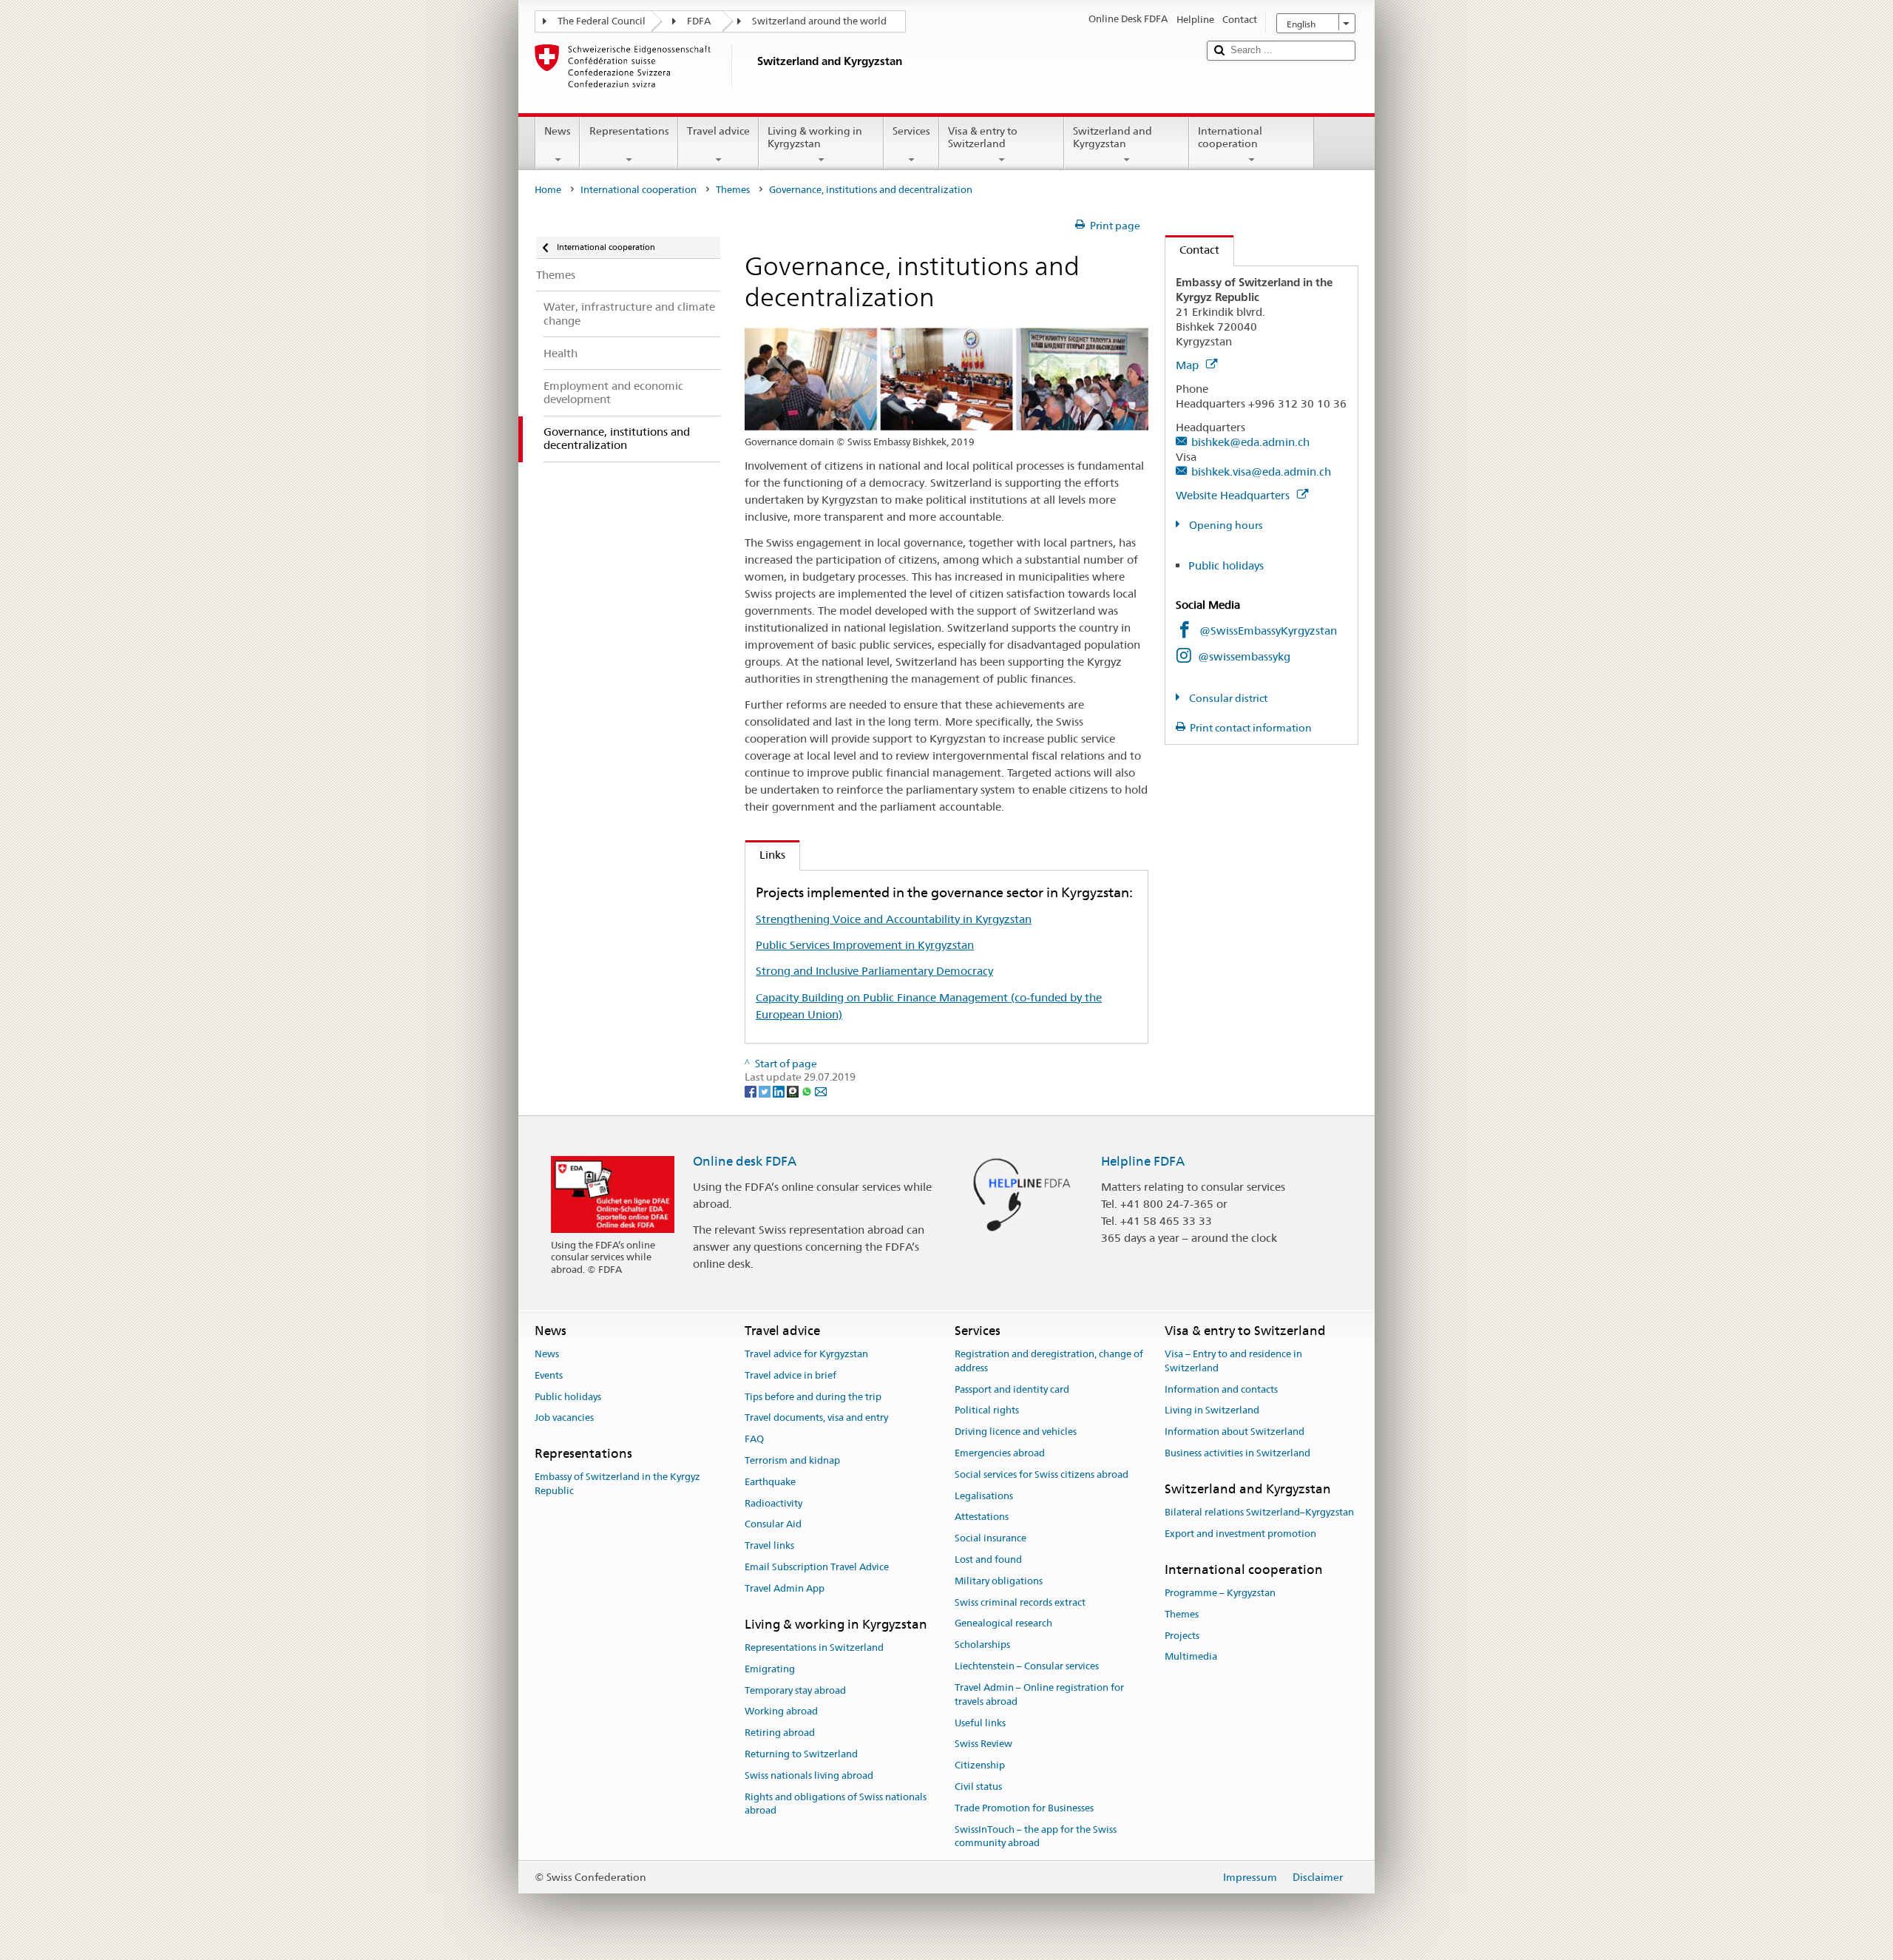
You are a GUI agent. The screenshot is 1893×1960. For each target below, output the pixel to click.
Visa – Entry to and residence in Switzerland (1233, 1361)
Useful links (980, 1723)
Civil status (978, 1787)
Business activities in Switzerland (1237, 1453)
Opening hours (1225, 525)
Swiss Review (983, 1744)
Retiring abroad (780, 1733)
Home (548, 190)
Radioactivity (773, 1503)
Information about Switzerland (1235, 1432)
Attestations (982, 1517)
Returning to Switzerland (801, 1754)
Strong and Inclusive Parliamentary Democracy (874, 971)
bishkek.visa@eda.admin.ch (1261, 472)
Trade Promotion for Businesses (1024, 1808)
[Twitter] (766, 1091)
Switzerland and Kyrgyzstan (1113, 137)
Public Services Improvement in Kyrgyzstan (865, 945)
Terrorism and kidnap (792, 1460)
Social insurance (990, 1538)
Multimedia (1191, 1657)
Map (1189, 365)
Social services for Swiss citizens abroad (1042, 1474)
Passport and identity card (1012, 1389)
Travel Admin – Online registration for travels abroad (1039, 1694)
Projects (1182, 1636)
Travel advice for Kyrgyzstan (806, 1354)
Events (549, 1375)
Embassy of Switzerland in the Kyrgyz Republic (617, 1484)
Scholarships (982, 1645)
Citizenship (980, 1765)
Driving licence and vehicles (1016, 1432)
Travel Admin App (785, 1588)
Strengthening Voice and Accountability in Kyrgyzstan (894, 919)
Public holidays (1226, 565)
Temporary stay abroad (795, 1690)
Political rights (987, 1411)
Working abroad (781, 1712)
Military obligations (999, 1581)
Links (765, 855)
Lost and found (988, 1559)
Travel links (769, 1545)
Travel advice (718, 131)
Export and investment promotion (1240, 1534)
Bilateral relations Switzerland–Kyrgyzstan (1259, 1512)
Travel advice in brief (790, 1375)
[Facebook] (752, 1091)
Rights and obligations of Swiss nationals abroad (836, 1804)
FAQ (754, 1439)
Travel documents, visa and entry (816, 1418)
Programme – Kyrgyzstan (1220, 1593)
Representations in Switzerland (814, 1648)
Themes (733, 190)
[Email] (821, 1091)
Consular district (1227, 698)
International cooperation (1230, 137)
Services (911, 131)
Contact (1192, 250)
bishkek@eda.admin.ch (1250, 442)
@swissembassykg (1244, 656)
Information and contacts (1221, 1389)
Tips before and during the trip (813, 1397)
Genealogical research (1003, 1624)
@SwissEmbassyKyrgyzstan (1268, 631)
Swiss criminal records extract (1020, 1602)
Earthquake (770, 1482)
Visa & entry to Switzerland (983, 137)
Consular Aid (773, 1525)
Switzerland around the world (819, 21)
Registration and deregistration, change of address (1049, 1361)
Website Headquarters (1234, 495)
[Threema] (794, 1091)
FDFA (699, 21)
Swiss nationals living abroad (809, 1775)
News (558, 131)
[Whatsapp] (808, 1091)
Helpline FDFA (1143, 1161)
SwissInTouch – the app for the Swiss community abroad (1036, 1836)
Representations (629, 131)
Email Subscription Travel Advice (817, 1567)
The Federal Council (602, 21)
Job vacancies (564, 1418)
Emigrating (770, 1669)
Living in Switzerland (1212, 1411)
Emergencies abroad (1000, 1453)
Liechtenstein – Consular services (1027, 1666)
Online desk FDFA (745, 1161)
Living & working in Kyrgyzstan (815, 137)
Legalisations (984, 1496)
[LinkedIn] (780, 1091)
